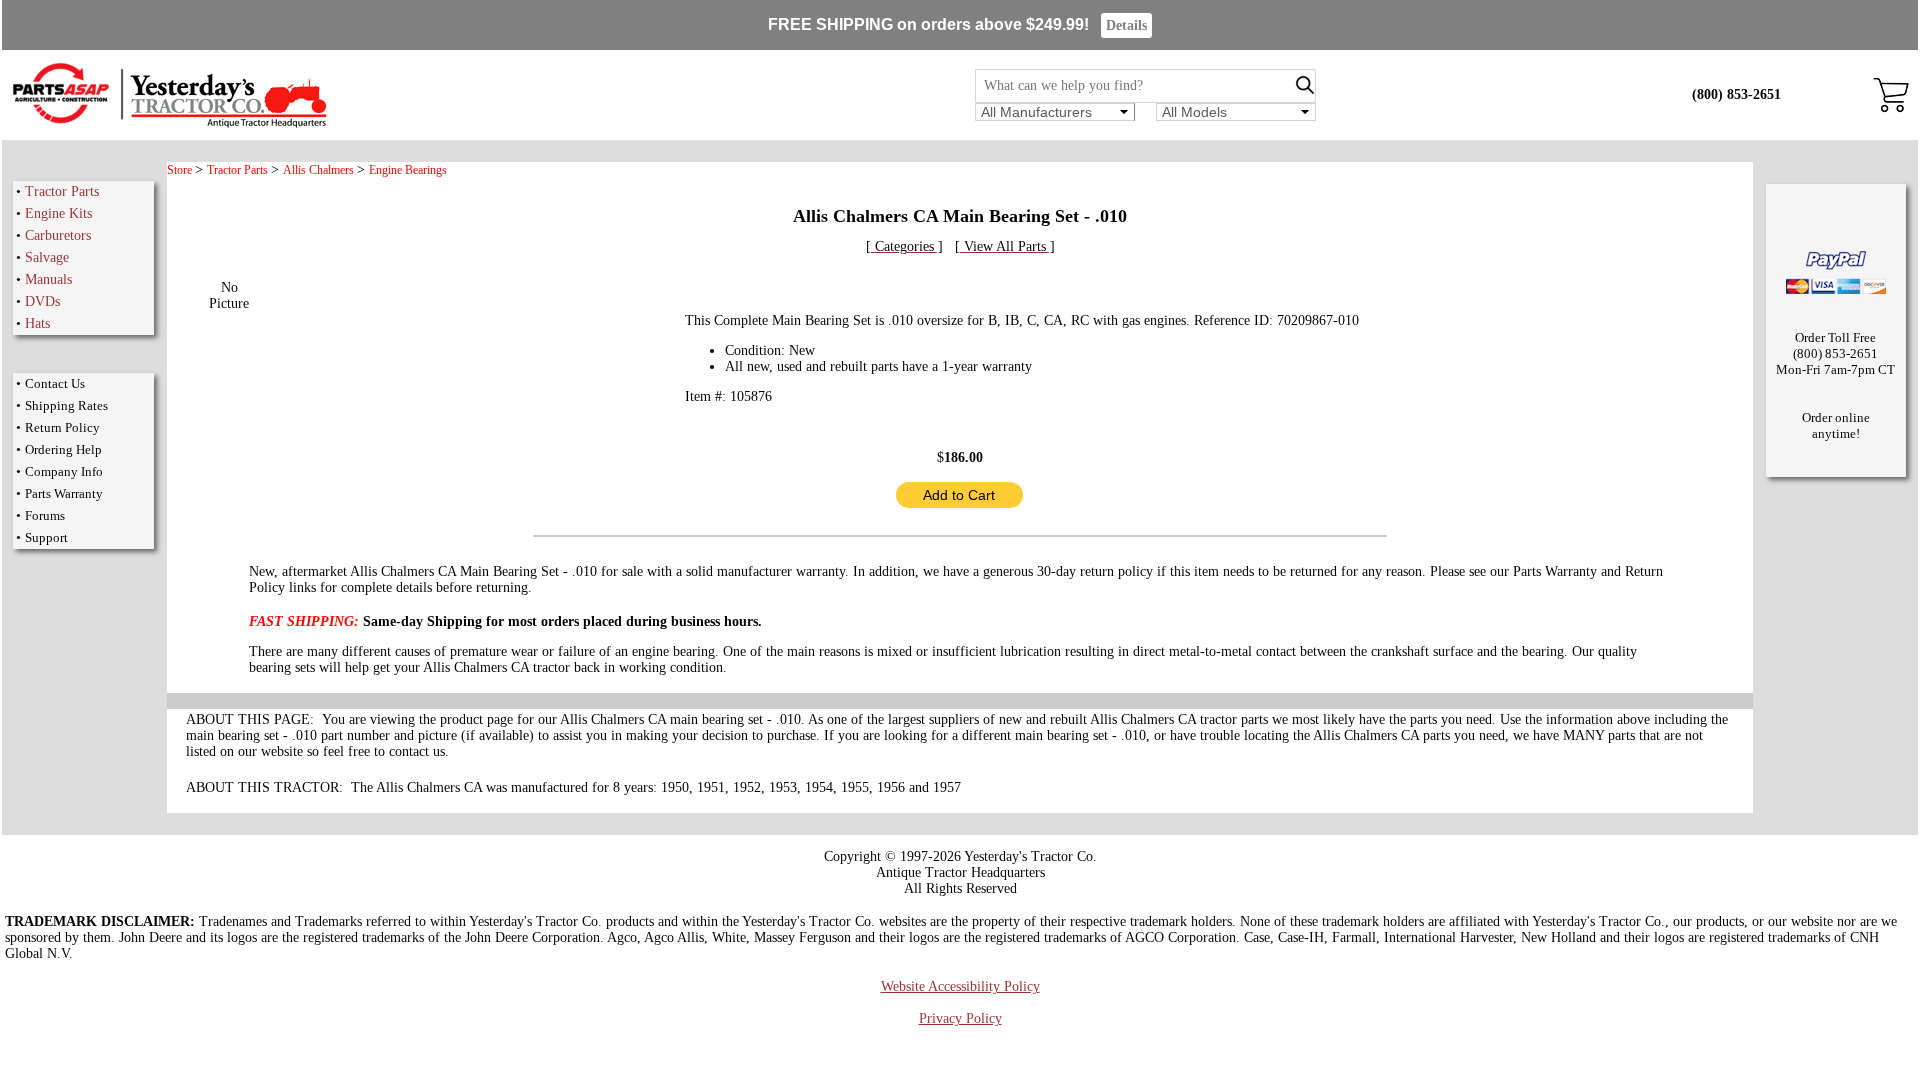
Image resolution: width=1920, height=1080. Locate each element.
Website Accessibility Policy (960, 986)
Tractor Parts (62, 191)
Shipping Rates (66, 405)
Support (46, 537)
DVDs (42, 301)
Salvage (47, 257)
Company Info (64, 471)
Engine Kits (58, 213)
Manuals (48, 279)
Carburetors (58, 235)
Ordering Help (63, 449)
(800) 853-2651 (1736, 94)
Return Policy (62, 427)
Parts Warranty (64, 493)
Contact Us (55, 383)
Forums (45, 515)
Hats (37, 323)
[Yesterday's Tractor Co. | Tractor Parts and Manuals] (168, 124)
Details (1126, 25)
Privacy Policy (960, 1018)
